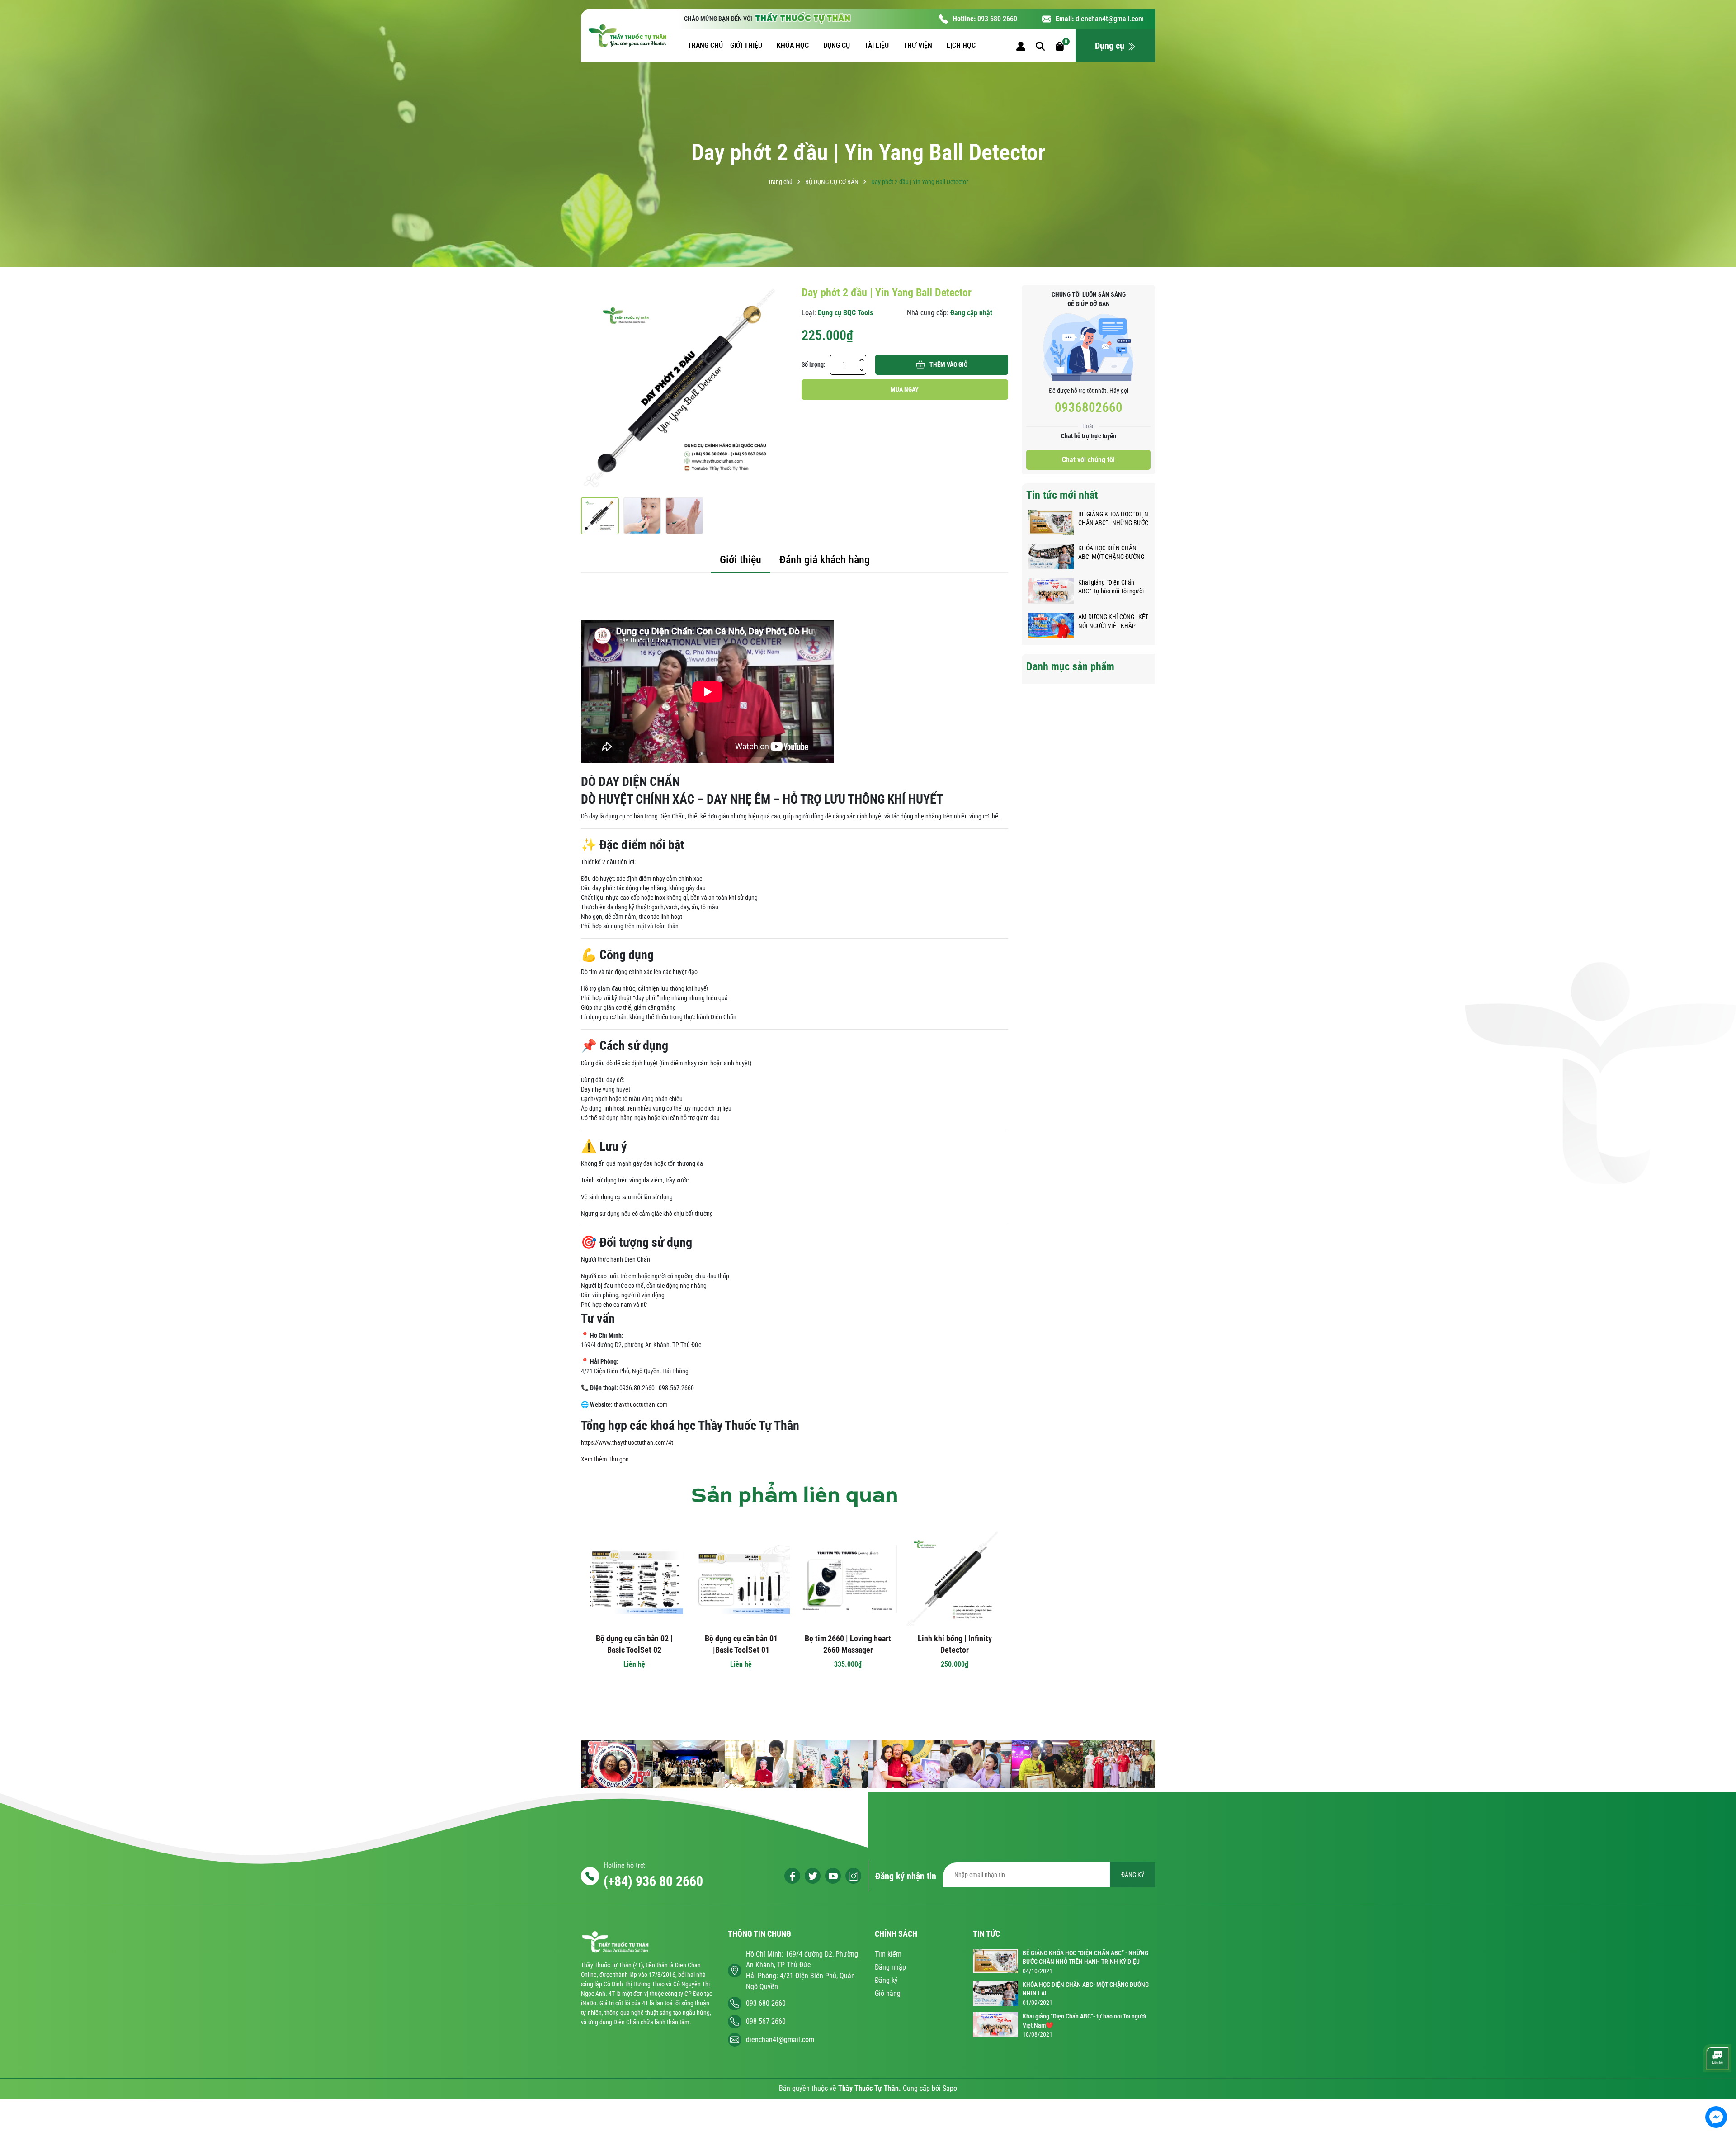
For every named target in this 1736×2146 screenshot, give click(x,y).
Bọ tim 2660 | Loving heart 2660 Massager (848, 1644)
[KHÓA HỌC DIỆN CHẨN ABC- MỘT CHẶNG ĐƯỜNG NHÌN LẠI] (1051, 556)
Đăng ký (886, 1980)
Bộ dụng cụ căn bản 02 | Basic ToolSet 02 (634, 1644)
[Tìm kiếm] (1040, 45)
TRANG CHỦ (705, 45)
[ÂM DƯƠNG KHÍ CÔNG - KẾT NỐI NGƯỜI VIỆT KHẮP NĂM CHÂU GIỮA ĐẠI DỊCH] (1051, 625)
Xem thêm (594, 1459)
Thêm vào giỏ (948, 364)
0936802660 (1089, 407)
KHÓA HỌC (794, 45)
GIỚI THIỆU (747, 45)
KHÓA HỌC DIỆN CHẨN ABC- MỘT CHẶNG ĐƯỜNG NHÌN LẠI (1111, 553)
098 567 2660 (766, 2021)
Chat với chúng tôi (1088, 460)
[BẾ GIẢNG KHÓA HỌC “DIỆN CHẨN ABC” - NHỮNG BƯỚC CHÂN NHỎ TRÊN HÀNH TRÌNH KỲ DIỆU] (1051, 522)
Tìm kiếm (888, 1954)
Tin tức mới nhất (1062, 495)
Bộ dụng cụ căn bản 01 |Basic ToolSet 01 (741, 1644)
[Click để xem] (684, 389)
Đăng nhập (890, 1967)
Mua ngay (905, 389)
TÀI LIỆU (877, 45)
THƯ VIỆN (919, 45)
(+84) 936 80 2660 (653, 1881)
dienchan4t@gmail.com (1110, 19)
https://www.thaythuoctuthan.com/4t (627, 1442)
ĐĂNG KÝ (1133, 1875)
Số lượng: (814, 364)
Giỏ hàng (888, 1993)
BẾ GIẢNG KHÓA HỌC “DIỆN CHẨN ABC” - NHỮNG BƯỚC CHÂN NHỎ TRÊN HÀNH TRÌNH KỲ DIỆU (1113, 519)
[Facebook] (792, 1876)
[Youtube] (833, 1876)
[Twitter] (813, 1876)
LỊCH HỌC (962, 45)
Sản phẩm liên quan (795, 1495)
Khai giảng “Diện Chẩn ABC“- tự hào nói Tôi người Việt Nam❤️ (1111, 587)
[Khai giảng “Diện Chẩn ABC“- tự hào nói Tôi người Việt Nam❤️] (1051, 591)
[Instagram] (853, 1876)
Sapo (950, 2088)
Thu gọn (619, 1459)
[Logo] (629, 36)
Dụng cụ (1111, 46)
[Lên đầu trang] (1717, 2090)
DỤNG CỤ (837, 45)
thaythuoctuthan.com (641, 1404)
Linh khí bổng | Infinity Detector (955, 1644)
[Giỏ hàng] (1060, 45)
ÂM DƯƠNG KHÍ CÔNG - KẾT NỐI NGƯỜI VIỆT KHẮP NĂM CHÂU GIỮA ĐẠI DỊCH (1113, 622)
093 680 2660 (997, 19)
